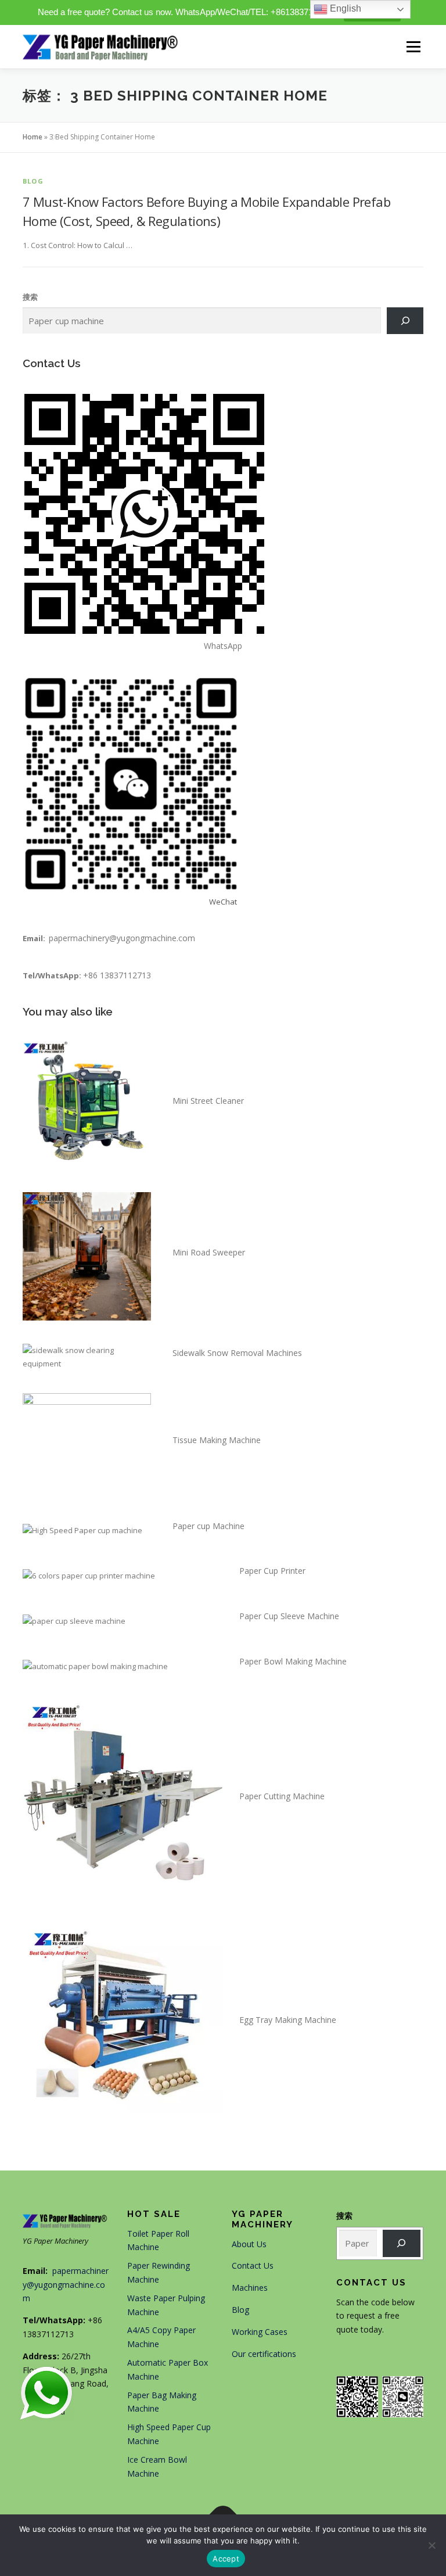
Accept (226, 2559)
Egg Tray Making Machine (288, 2020)
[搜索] (405, 321)
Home (33, 137)
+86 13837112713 (117, 975)
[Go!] (402, 2243)
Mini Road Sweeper (209, 1252)
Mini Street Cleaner (208, 1101)
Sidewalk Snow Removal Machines (237, 1353)
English (344, 8)
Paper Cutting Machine (282, 1796)
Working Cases (260, 2332)
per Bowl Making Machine (298, 1661)
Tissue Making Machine (217, 1440)
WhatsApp (223, 646)
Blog (33, 181)
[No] (431, 2545)
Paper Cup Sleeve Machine (289, 1616)
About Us (249, 2244)
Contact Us (253, 2265)
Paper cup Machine (208, 1526)
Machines (250, 2288)
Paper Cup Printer (272, 1571)
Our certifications (264, 2354)
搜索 (30, 297)
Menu (413, 46)
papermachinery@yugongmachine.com (122, 938)
